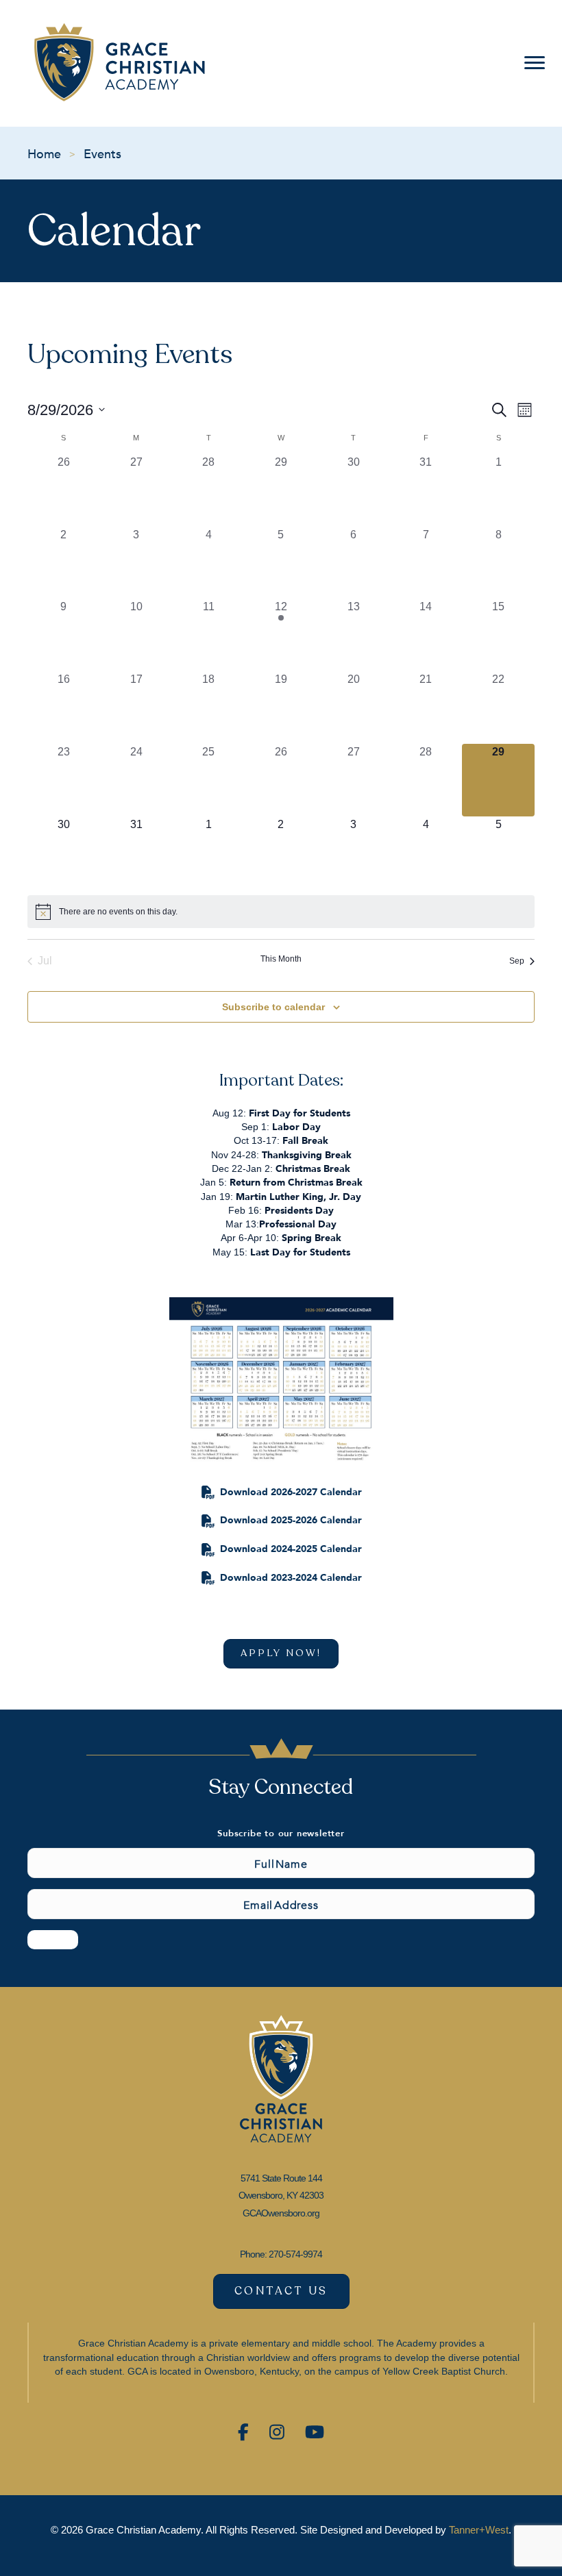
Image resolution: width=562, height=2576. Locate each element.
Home (44, 153)
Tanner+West (479, 2530)
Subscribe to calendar (273, 1007)
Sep (517, 961)
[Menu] (532, 63)
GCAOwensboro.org (281, 2213)
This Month (281, 959)
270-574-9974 (295, 2254)
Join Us (53, 1939)
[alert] (281, 912)
